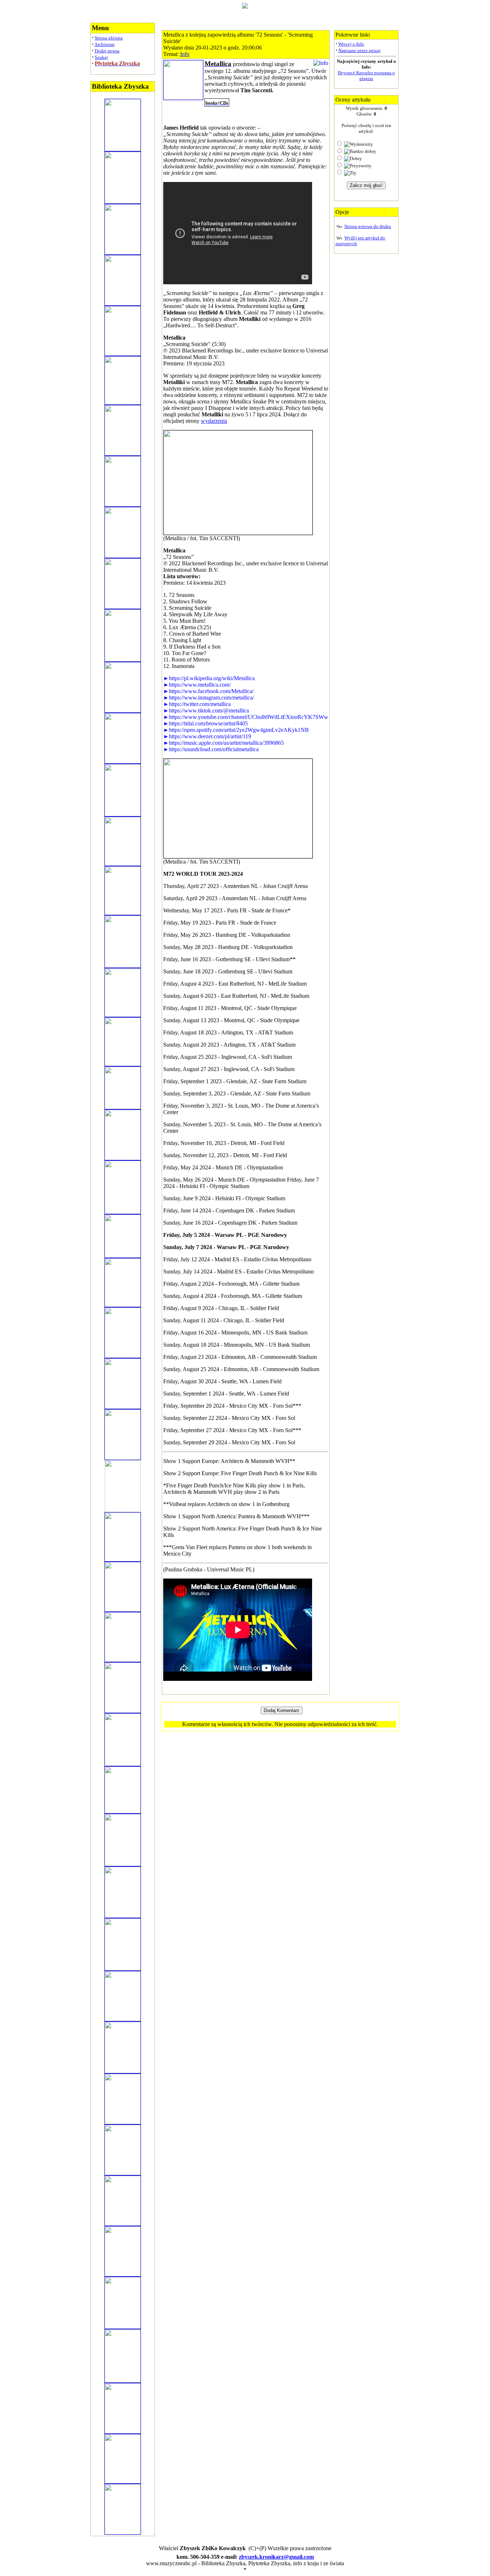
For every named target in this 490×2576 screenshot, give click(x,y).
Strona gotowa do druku (368, 226)
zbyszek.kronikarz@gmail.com (276, 2557)
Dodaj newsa (107, 51)
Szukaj (101, 57)
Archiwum (104, 44)
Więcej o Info (351, 44)
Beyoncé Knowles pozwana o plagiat (366, 76)
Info (185, 54)
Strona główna (109, 38)
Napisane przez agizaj (359, 50)
